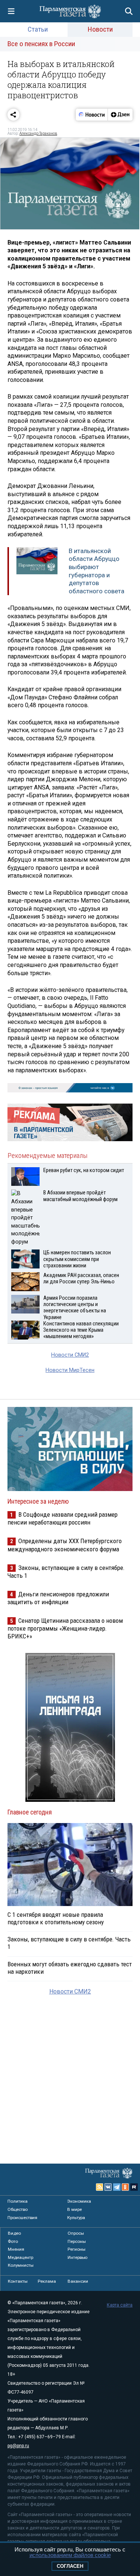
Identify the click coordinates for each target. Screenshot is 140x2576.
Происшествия (22, 2218)
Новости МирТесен (70, 1370)
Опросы (76, 2233)
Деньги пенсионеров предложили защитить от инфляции (58, 1598)
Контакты (18, 2281)
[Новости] (92, 115)
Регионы (77, 2249)
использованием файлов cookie (70, 2555)
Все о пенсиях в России (41, 44)
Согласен (70, 2566)
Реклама (47, 2281)
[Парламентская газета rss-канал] (100, 2187)
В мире (74, 2209)
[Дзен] (120, 115)
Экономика (79, 2201)
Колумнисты (21, 2265)
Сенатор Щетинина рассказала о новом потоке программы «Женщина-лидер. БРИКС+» (65, 1628)
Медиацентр (21, 2257)
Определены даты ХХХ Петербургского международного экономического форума (65, 1545)
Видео (14, 2233)
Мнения (16, 2249)
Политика (18, 2201)
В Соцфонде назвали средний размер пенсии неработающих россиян (63, 1518)
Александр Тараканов (38, 133)
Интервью (77, 2257)
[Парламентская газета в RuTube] (134, 2187)
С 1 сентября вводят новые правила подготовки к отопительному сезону (56, 1918)
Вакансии (78, 2281)
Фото (13, 2241)
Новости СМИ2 (70, 1355)
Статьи (38, 29)
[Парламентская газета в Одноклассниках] (125, 2187)
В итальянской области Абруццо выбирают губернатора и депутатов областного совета (97, 571)
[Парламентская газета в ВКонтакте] (108, 2187)
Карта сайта (120, 2305)
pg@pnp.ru (18, 2446)
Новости (100, 29)
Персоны (77, 2241)
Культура (76, 2218)
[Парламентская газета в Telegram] (117, 2187)
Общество (18, 2209)
